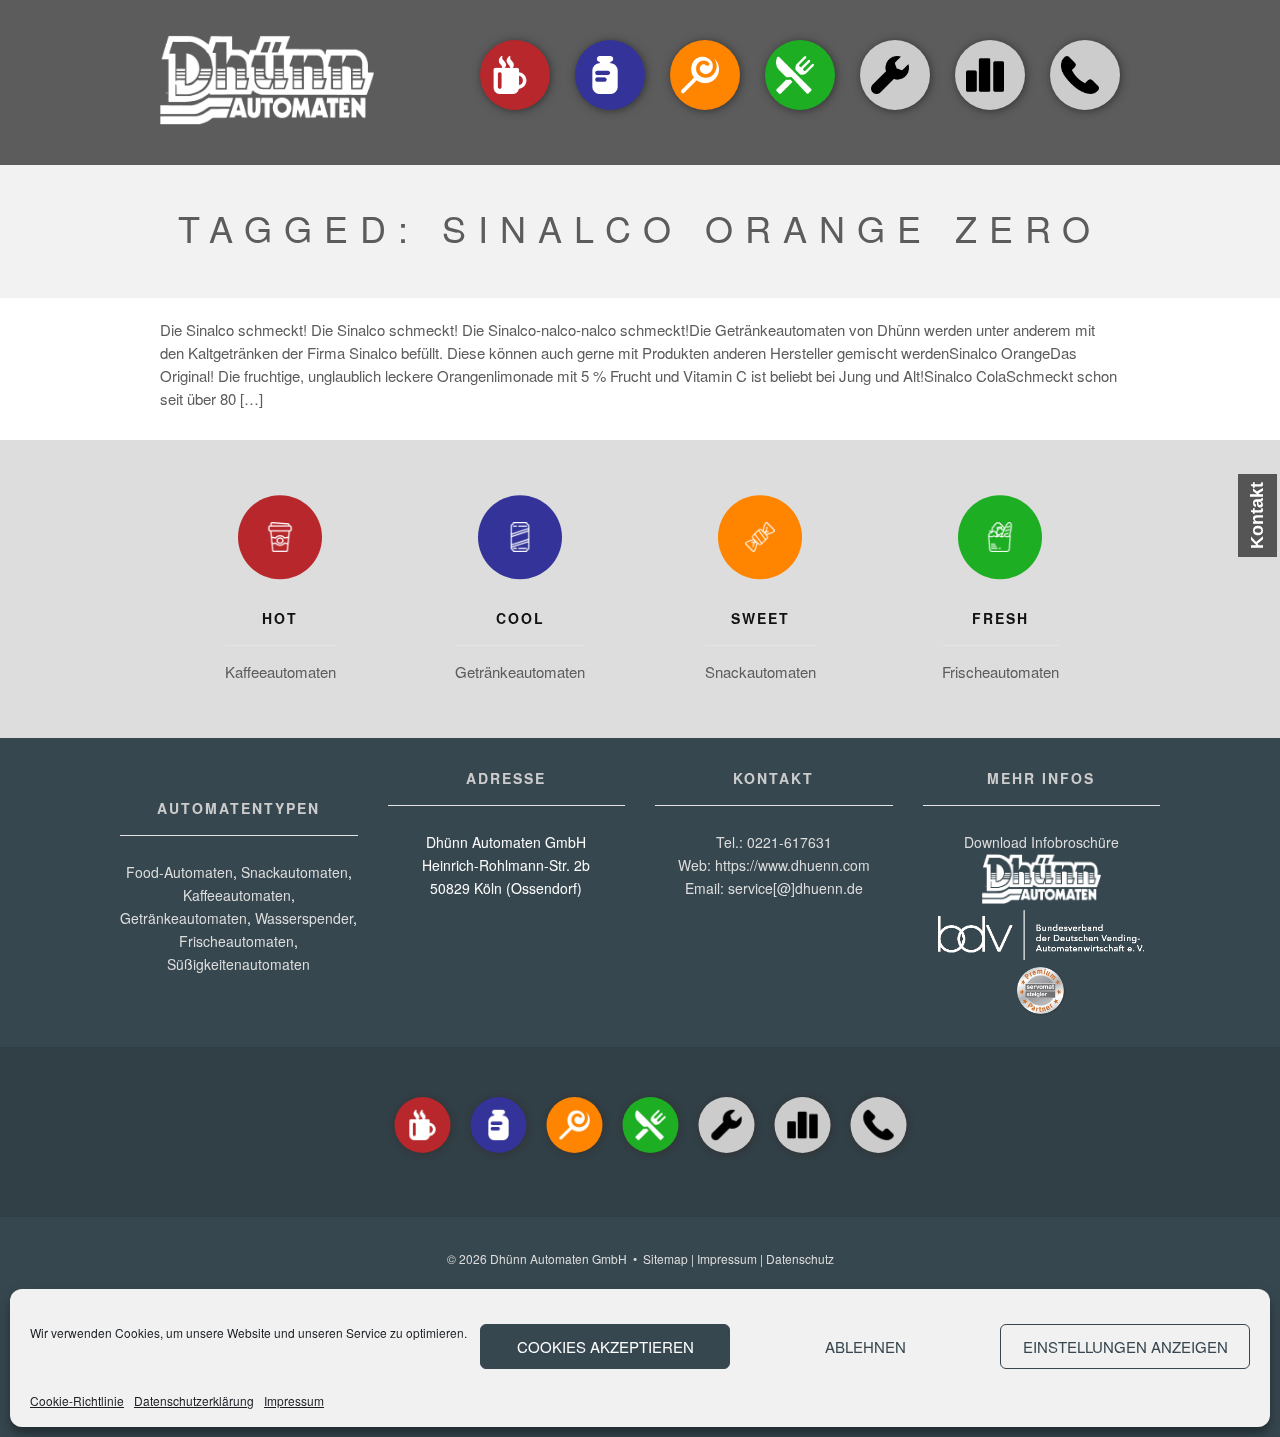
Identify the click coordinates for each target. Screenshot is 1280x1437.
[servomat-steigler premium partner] (1041, 1010)
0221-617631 (789, 842)
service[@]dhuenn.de (795, 888)
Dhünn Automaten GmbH (558, 1258)
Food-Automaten (179, 872)
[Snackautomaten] (760, 542)
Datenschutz (800, 1258)
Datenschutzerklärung (194, 1400)
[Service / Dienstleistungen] (895, 111)
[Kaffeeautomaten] (515, 111)
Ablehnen (865, 1346)
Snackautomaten (760, 671)
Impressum (294, 1400)
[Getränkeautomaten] (610, 111)
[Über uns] (990, 75)
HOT (280, 618)
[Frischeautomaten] (1000, 542)
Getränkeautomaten (520, 671)
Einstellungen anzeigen (1125, 1346)
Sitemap (665, 1258)
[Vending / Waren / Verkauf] (800, 111)
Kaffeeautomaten (280, 671)
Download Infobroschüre (1041, 842)
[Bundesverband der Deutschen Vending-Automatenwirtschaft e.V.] (1041, 954)
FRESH (1000, 618)
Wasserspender (304, 918)
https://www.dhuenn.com (792, 865)
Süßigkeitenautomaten (238, 964)
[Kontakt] (1085, 111)
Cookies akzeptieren (605, 1346)
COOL (520, 618)
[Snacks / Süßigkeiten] (705, 111)
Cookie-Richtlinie (77, 1400)
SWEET (760, 618)
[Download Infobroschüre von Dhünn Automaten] (1041, 898)
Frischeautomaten (1000, 671)
